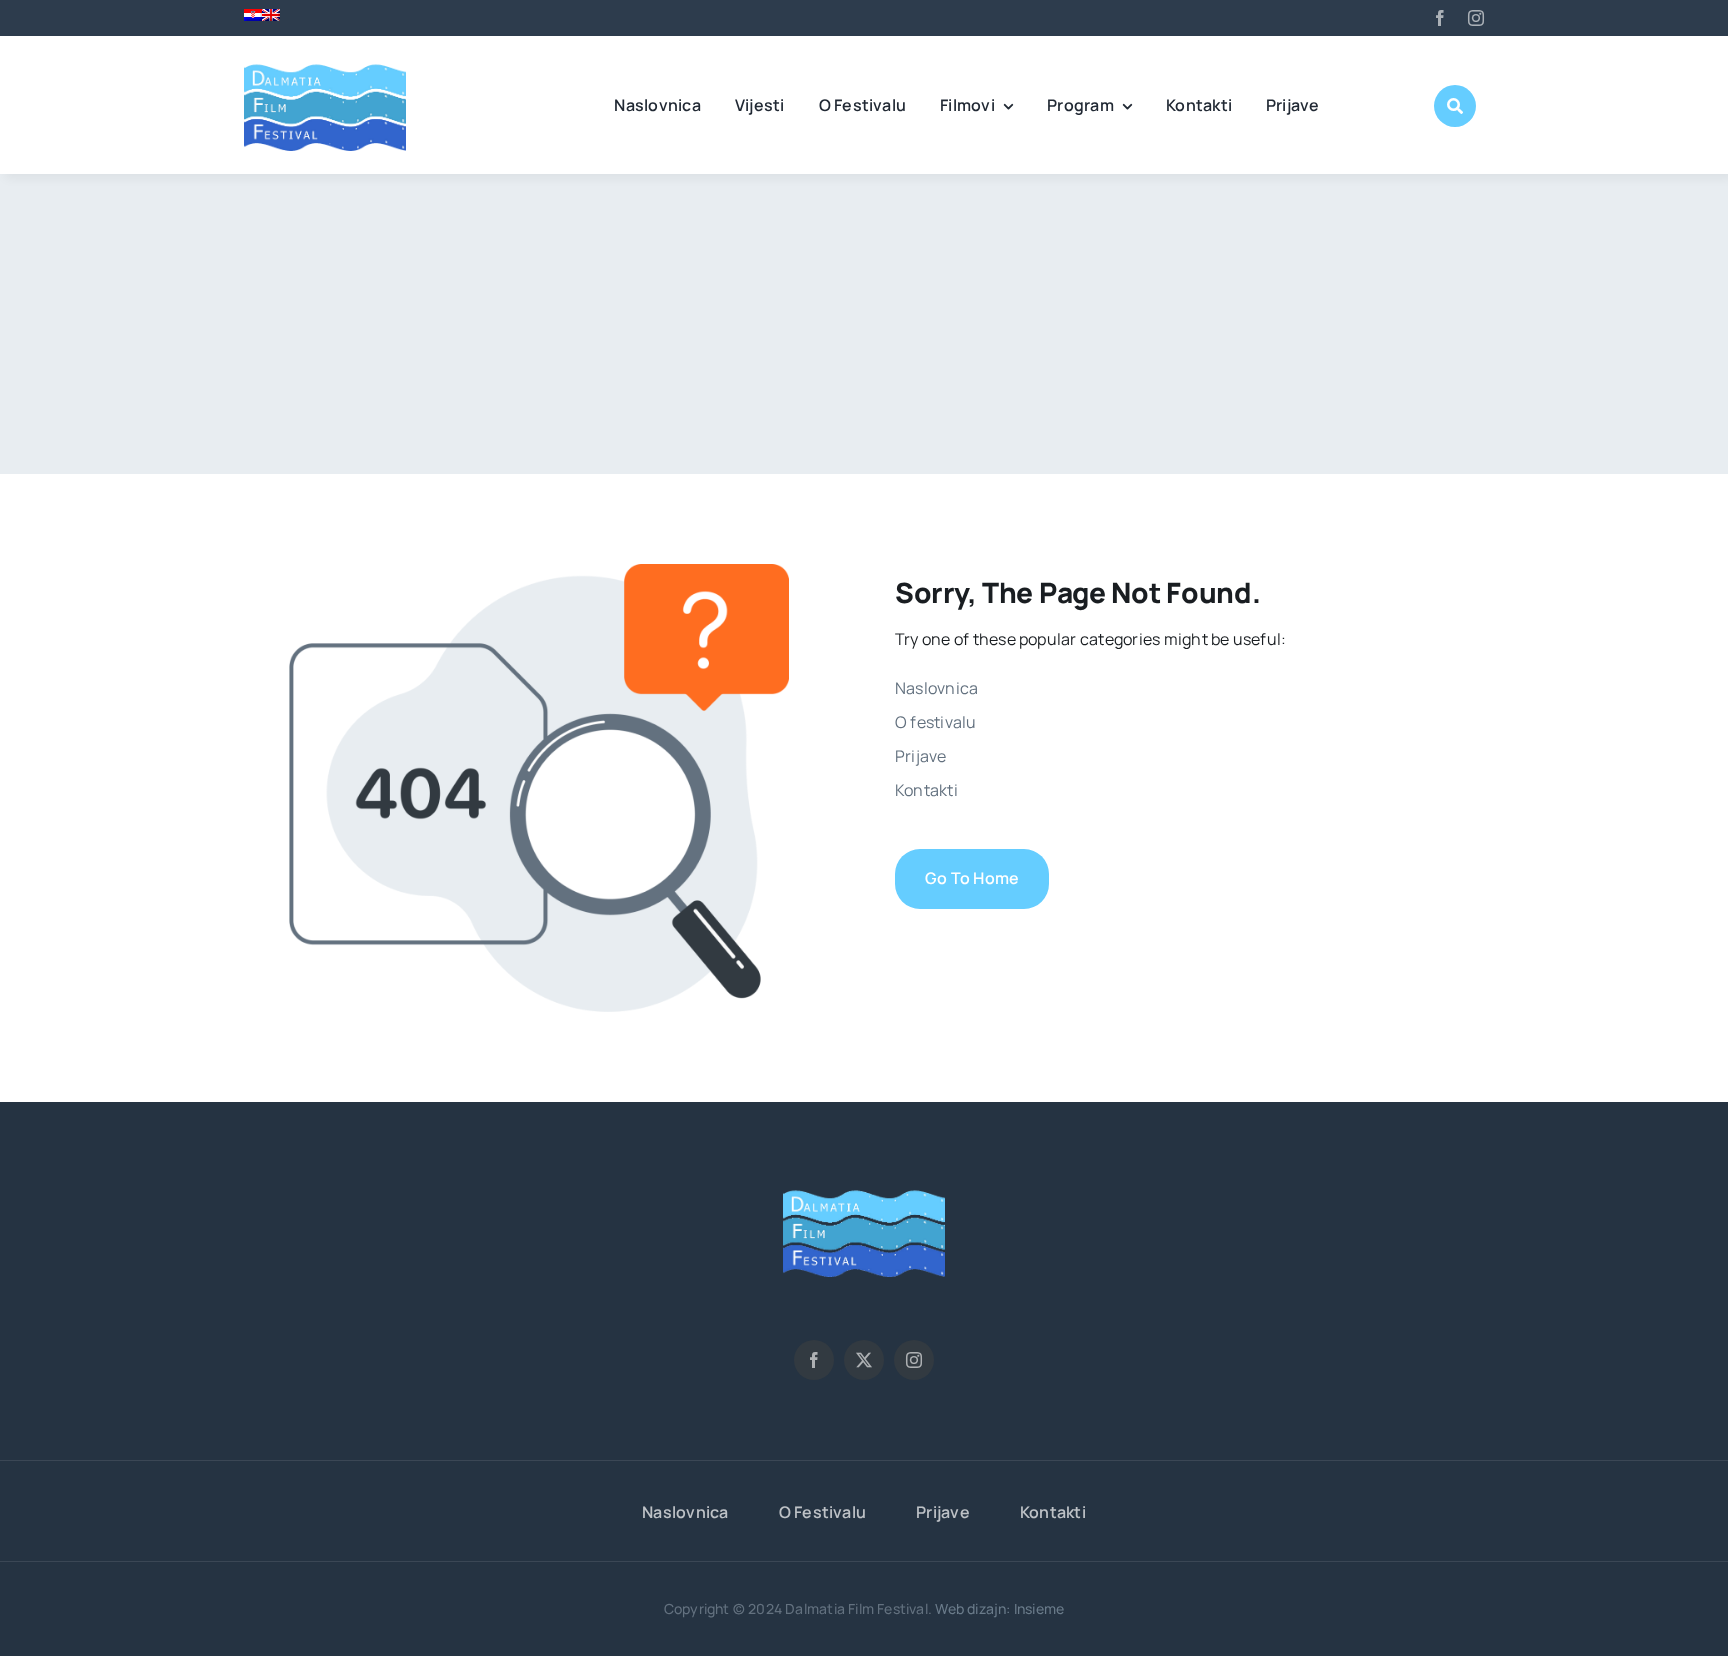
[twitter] (864, 1360)
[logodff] (325, 64)
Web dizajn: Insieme (999, 1608)
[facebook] (1440, 18)
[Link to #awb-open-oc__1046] (1455, 106)
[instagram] (1476, 18)
